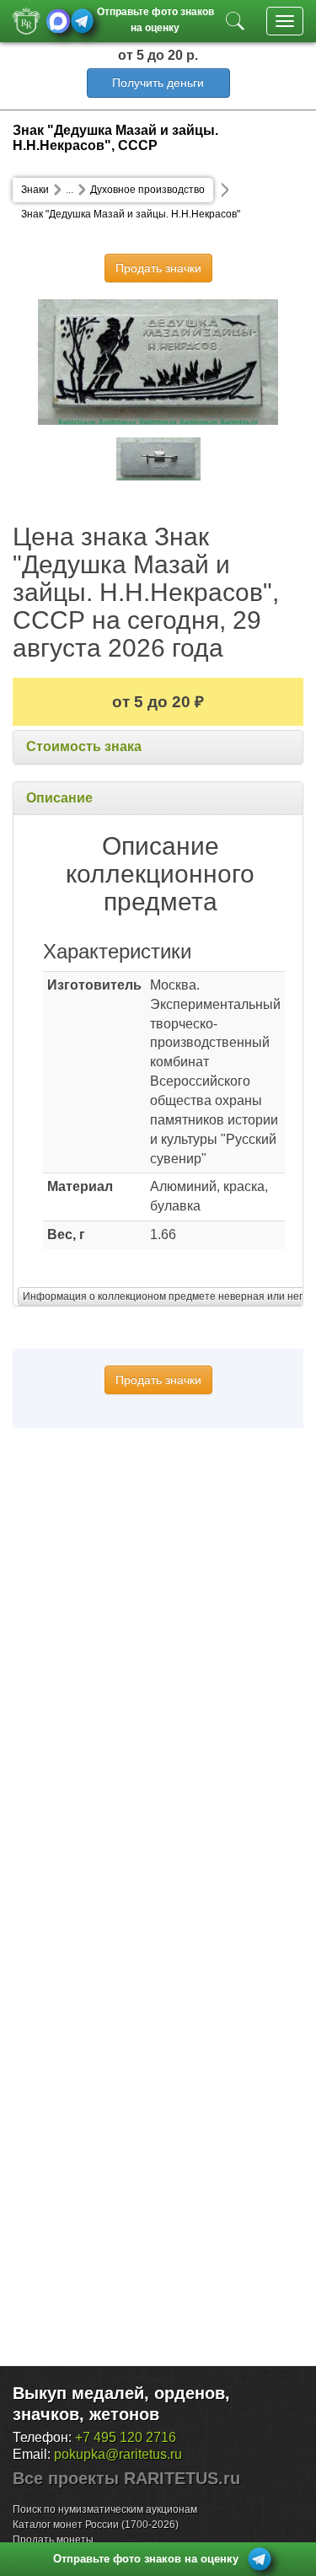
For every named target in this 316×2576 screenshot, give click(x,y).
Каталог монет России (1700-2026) (96, 2525)
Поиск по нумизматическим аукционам (105, 2509)
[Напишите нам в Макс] (59, 21)
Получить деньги (158, 83)
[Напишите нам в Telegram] (82, 21)
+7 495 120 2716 (126, 2437)
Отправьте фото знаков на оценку (155, 18)
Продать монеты (53, 2540)
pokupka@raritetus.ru (118, 2454)
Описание (59, 798)
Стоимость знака (84, 746)
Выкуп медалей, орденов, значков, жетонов (121, 2404)
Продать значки (158, 268)
